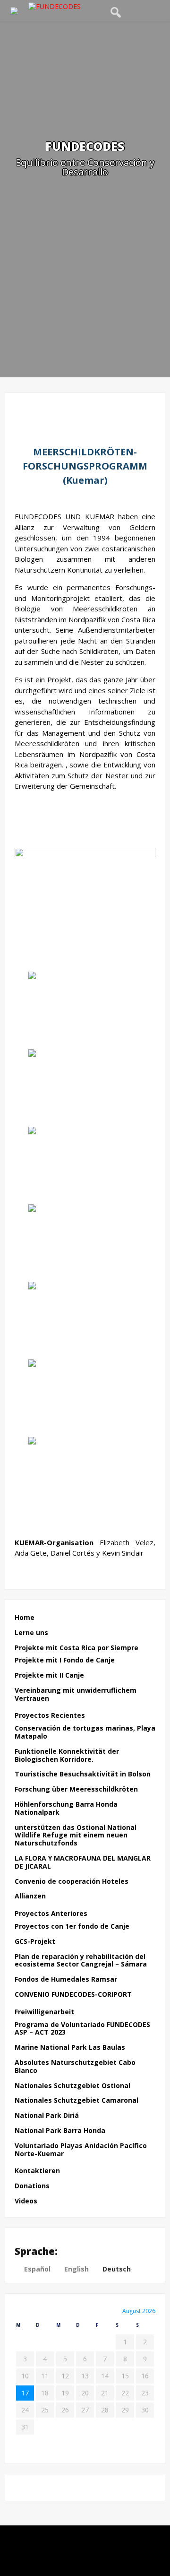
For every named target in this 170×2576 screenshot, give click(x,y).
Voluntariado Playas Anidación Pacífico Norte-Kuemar (81, 2150)
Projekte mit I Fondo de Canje (65, 1660)
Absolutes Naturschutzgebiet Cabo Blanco (75, 2067)
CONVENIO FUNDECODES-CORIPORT (73, 1995)
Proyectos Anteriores (51, 1914)
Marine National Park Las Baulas (70, 2048)
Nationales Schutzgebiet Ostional (72, 2086)
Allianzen (30, 1896)
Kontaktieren (37, 2171)
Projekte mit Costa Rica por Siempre (76, 1648)
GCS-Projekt (35, 1942)
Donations (32, 2186)
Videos (26, 2201)
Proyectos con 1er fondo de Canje (72, 1927)
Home (25, 1618)
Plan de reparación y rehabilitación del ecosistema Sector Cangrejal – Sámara (81, 1961)
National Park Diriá (47, 2116)
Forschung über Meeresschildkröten (76, 1789)
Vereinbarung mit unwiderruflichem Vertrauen (76, 1695)
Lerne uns (31, 1633)
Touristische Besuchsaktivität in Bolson (83, 1774)
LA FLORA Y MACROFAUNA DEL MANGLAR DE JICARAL (83, 1862)
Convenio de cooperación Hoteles (72, 1882)
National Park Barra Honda (60, 2131)
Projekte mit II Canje (49, 1675)
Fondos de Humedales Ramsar (66, 1980)
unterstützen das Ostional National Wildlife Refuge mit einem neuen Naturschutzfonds (76, 1836)
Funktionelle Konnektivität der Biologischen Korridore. (67, 1756)
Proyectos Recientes (50, 1716)
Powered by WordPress (85, 2538)
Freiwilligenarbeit (44, 2012)
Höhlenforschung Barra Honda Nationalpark (66, 1809)
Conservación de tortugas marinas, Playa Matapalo (85, 1732)
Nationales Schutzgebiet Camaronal (76, 2101)
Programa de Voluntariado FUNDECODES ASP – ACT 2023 (82, 2029)
